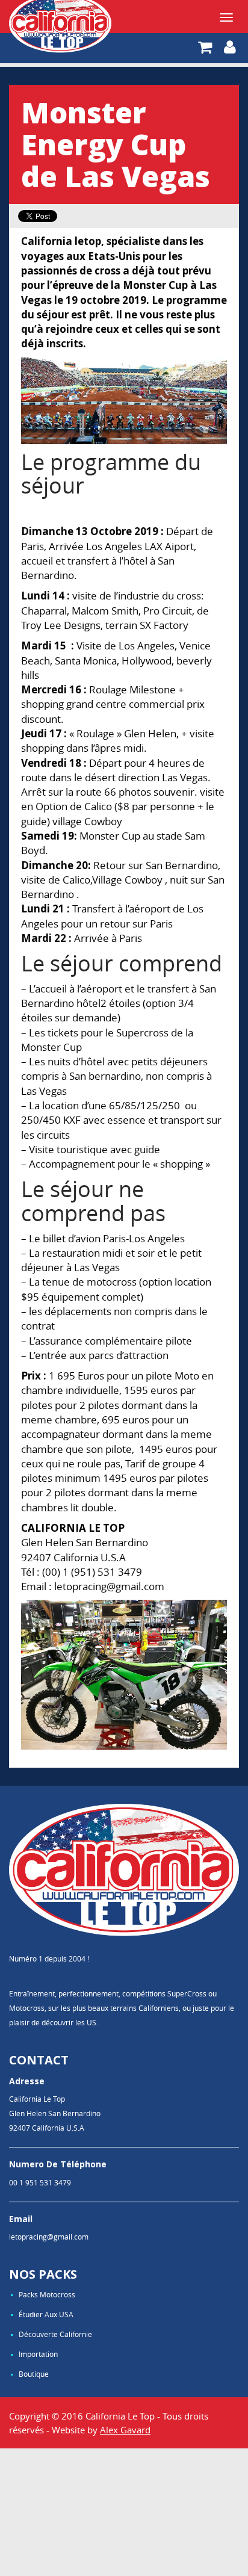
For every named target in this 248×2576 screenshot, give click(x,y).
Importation (38, 2354)
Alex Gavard (125, 2430)
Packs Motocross (47, 2294)
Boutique (34, 2374)
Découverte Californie (55, 2334)
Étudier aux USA (46, 2314)
